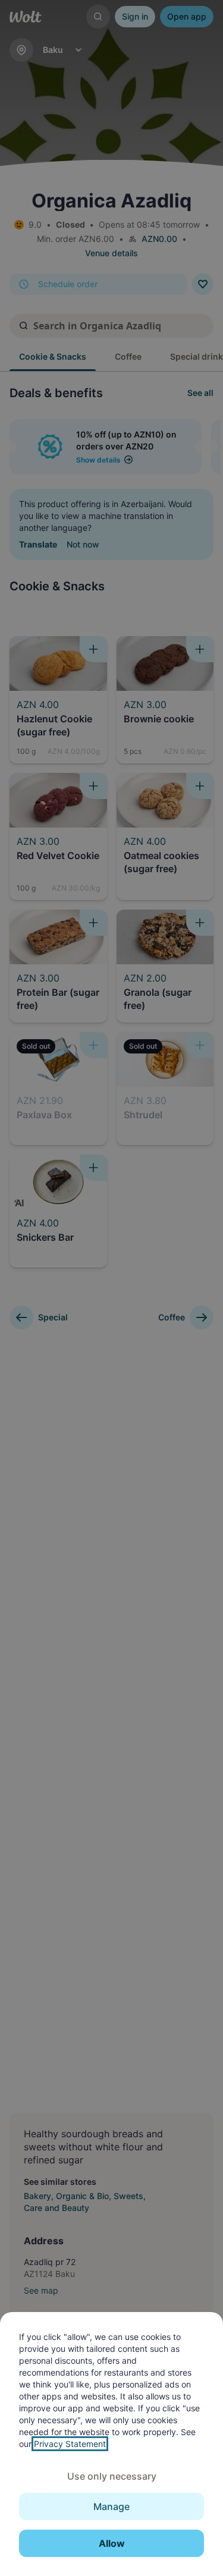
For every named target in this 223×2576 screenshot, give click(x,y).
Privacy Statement (70, 2444)
